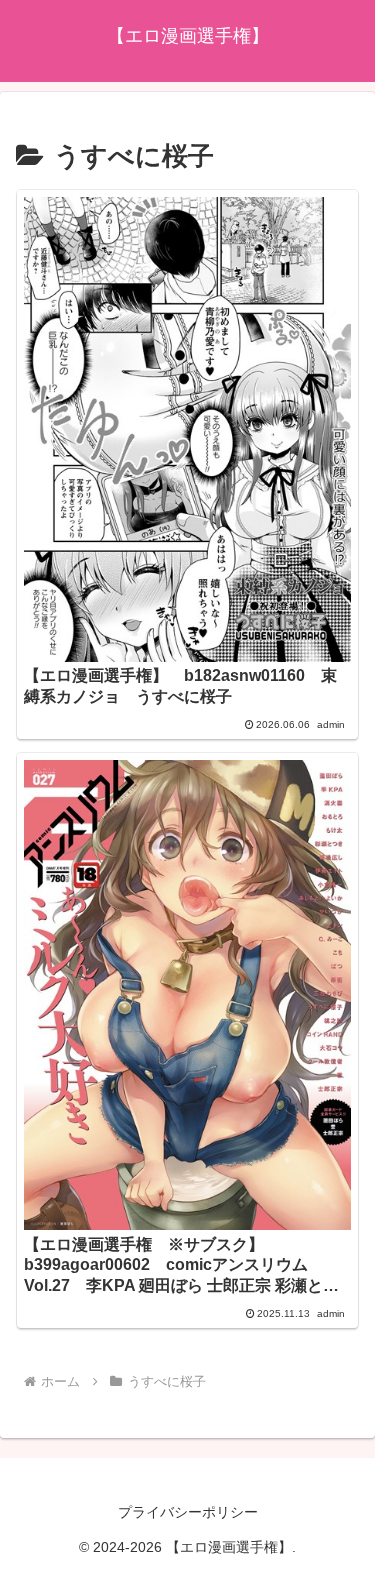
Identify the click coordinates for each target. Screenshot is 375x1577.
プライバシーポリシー (188, 1512)
